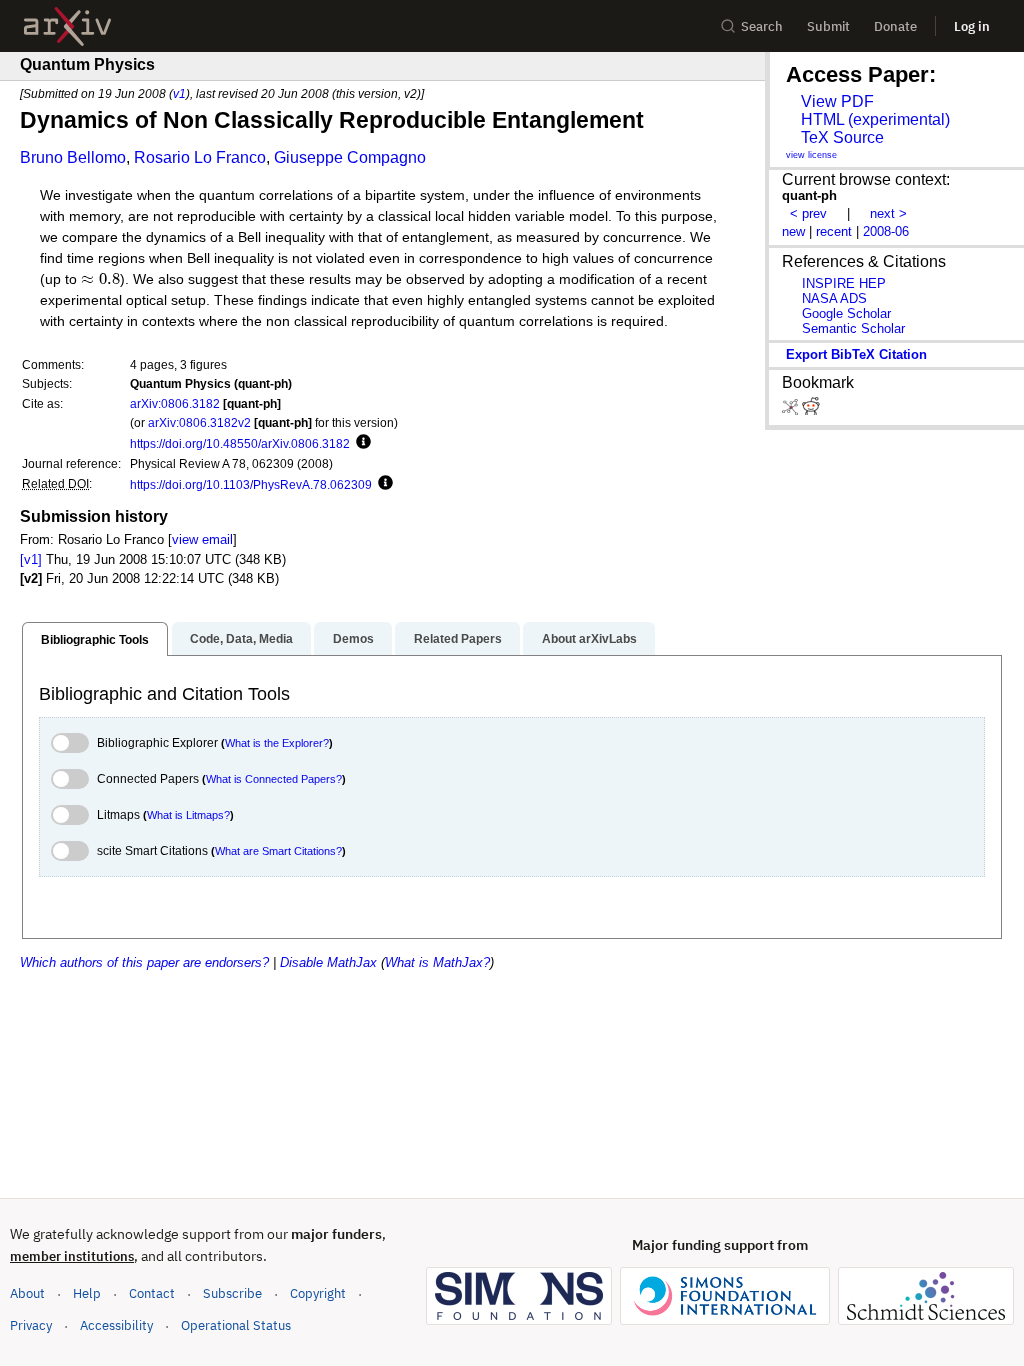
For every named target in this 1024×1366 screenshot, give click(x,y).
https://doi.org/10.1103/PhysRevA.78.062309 (251, 484)
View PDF (837, 101)
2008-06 (886, 231)
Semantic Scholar (853, 328)
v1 (179, 93)
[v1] (31, 559)
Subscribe (232, 1293)
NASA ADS (834, 298)
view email (202, 539)
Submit (828, 26)
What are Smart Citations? (278, 851)
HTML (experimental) (875, 119)
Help (87, 1293)
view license (811, 155)
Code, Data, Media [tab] (241, 639)
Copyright (318, 1293)
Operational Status (236, 1325)
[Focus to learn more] (360, 443)
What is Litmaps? (188, 815)
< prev (808, 213)
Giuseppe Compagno (350, 157)
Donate (895, 26)
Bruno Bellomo (73, 157)
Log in (972, 26)
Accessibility (116, 1325)
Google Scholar (846, 313)
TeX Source (842, 137)
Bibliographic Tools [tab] (95, 640)
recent (834, 231)
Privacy (31, 1325)
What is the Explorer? (277, 743)
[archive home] (67, 26)
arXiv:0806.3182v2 (199, 422)
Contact (152, 1293)
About (27, 1293)
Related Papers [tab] (458, 639)
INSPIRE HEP (844, 283)
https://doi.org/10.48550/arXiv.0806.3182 (240, 443)
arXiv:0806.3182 (175, 403)
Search (762, 26)
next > (888, 213)
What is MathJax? (437, 962)
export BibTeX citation (856, 354)
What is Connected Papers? (274, 779)
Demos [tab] (353, 639)
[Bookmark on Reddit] (811, 410)
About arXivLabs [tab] (589, 639)
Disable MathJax (328, 962)
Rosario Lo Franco (200, 157)
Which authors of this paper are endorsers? (144, 962)
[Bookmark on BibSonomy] (792, 410)
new (793, 231)
